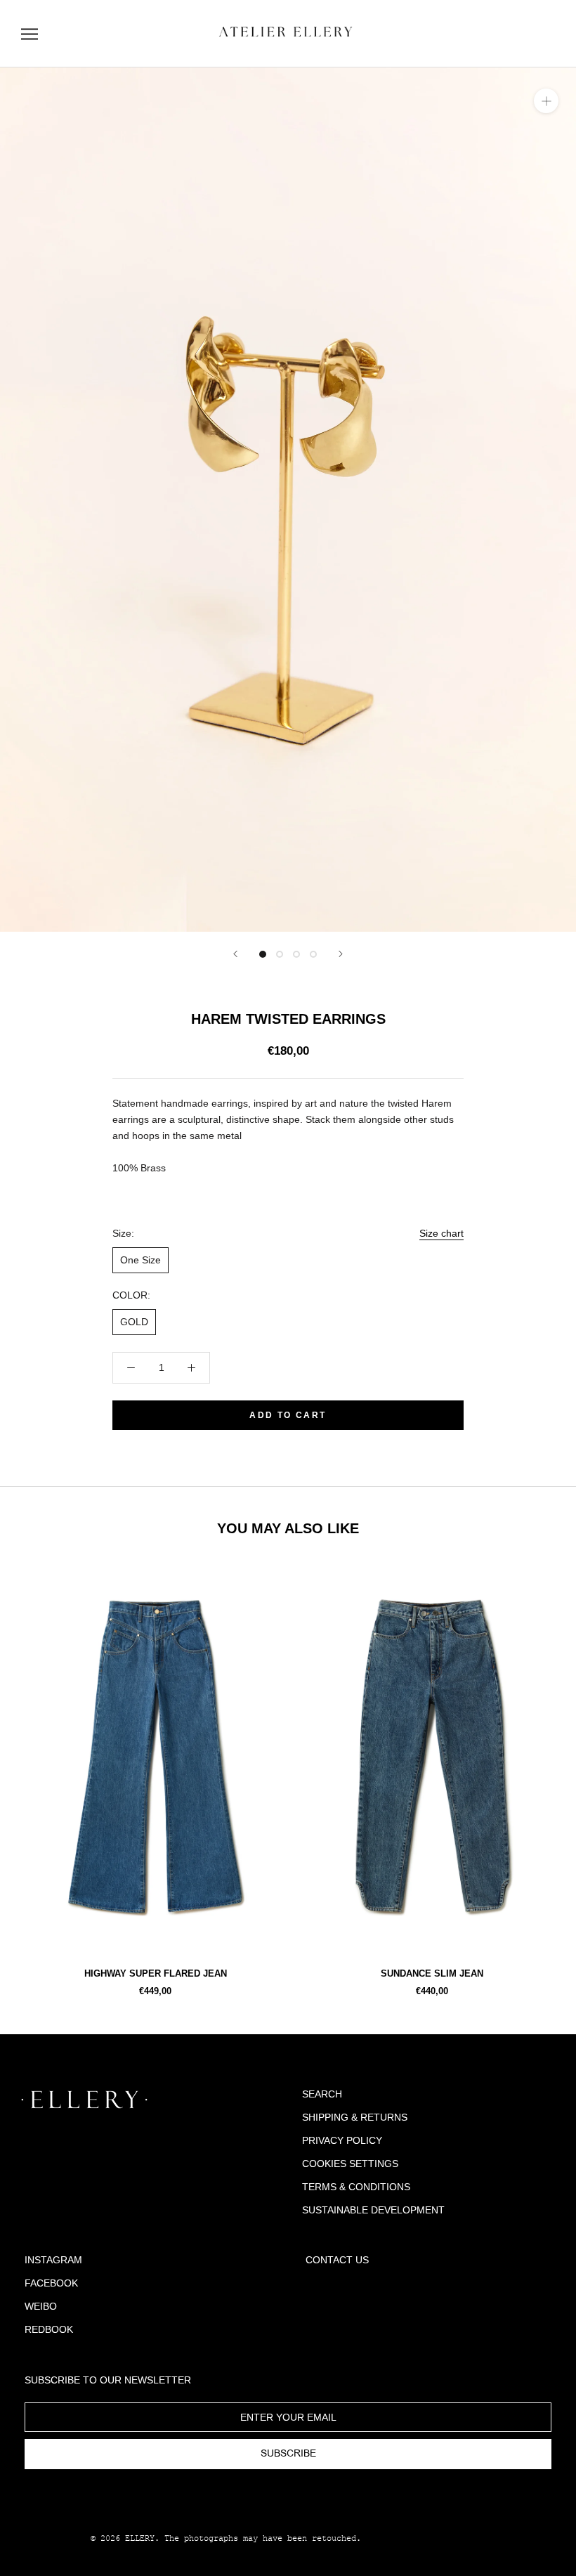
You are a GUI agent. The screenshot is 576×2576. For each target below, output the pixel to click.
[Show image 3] (296, 954)
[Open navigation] (30, 34)
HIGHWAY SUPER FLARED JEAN (156, 1973)
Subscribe (288, 2454)
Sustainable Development (373, 2210)
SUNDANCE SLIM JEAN (432, 1973)
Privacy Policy (342, 2140)
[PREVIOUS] (235, 954)
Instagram (53, 2260)
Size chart (441, 1233)
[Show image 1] (263, 954)
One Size (140, 1260)
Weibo (41, 2306)
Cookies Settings (350, 2164)
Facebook (51, 2283)
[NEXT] (341, 954)
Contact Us (337, 2260)
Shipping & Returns (355, 2117)
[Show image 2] (280, 954)
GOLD (134, 1322)
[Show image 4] (313, 954)
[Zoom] (546, 101)
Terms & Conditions (356, 2187)
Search (322, 2094)
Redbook (49, 2329)
